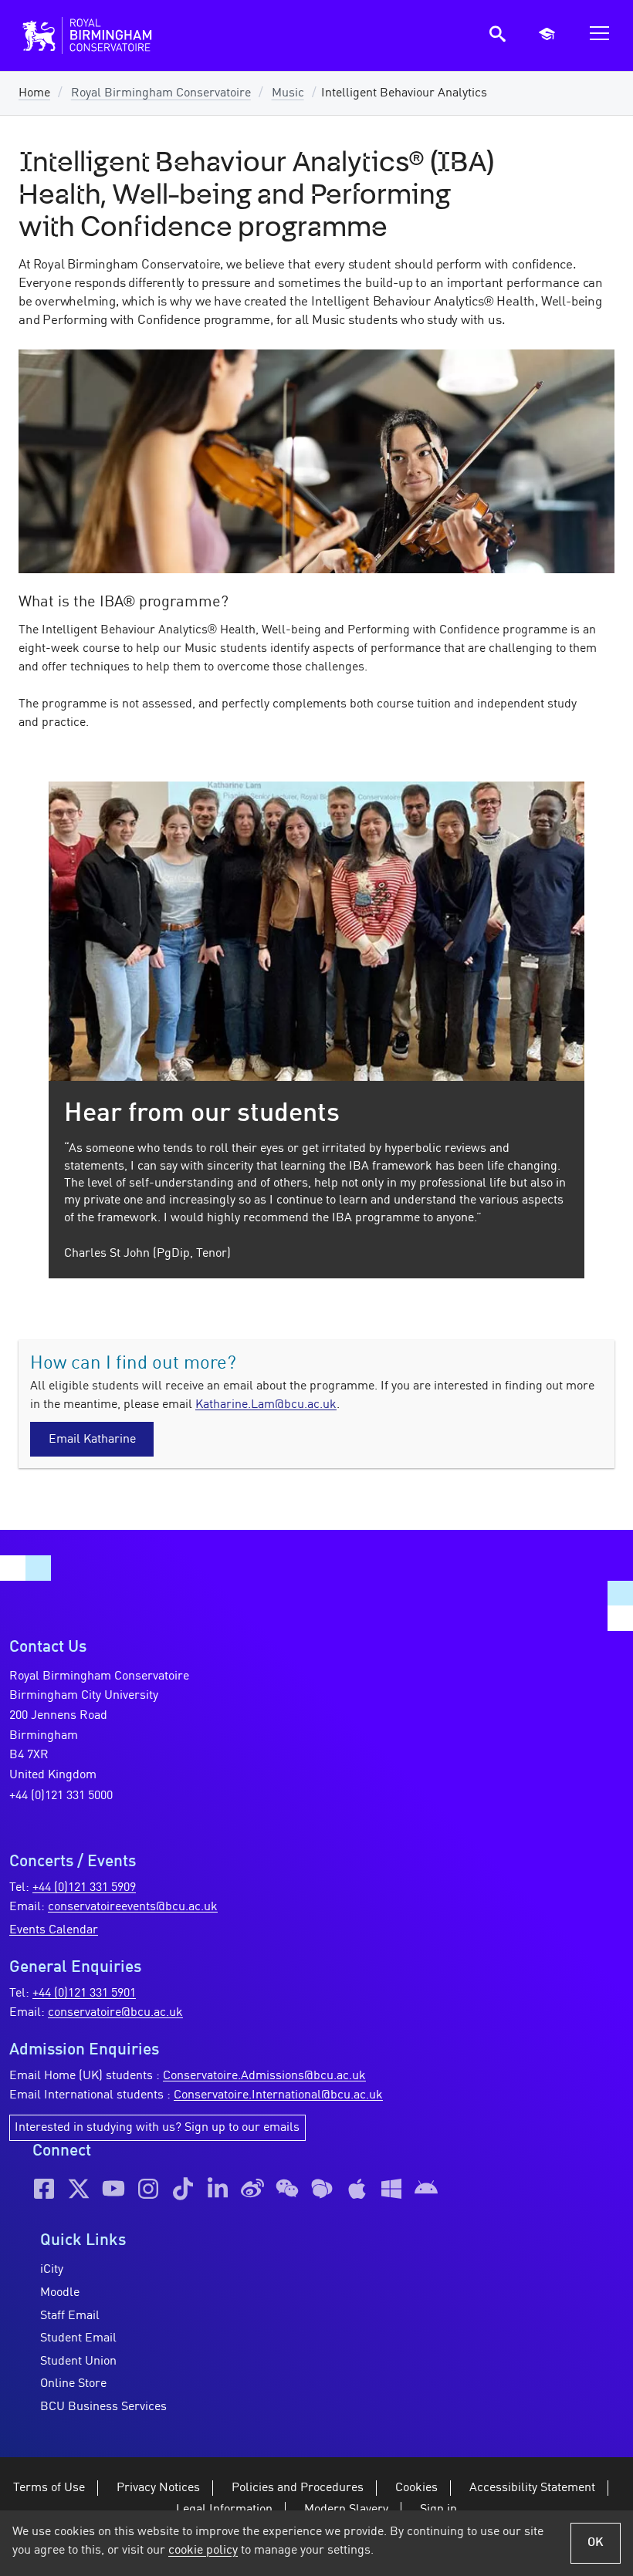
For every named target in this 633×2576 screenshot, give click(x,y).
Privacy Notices (158, 2488)
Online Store (73, 2384)
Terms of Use (49, 2488)
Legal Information (224, 2510)
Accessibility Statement (532, 2488)
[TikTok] (183, 2189)
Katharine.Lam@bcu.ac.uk (266, 1405)
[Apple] (357, 2189)
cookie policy (203, 2551)
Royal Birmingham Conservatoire (161, 93)
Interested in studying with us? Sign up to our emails (157, 2128)
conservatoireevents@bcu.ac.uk (133, 1907)
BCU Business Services (103, 2407)
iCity (52, 2270)
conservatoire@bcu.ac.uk (115, 2013)
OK (596, 2543)
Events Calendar (54, 1930)
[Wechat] (287, 2189)
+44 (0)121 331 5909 (84, 1888)
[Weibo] (252, 2189)
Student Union (78, 2362)
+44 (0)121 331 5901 (84, 1994)
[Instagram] (148, 2189)
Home (34, 93)
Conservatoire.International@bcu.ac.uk (278, 2095)
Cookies (416, 2488)
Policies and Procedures (298, 2488)
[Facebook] (44, 2189)
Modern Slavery (346, 2510)
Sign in (438, 2510)
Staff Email (70, 2316)
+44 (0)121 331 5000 (61, 1796)
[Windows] (391, 2189)
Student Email (78, 2338)
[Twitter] (79, 2189)
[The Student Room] (322, 2189)
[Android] (426, 2189)
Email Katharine (92, 1440)
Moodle (60, 2293)
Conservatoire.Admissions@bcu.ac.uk (264, 2076)
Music (288, 93)
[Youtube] (113, 2189)
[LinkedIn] (218, 2189)
